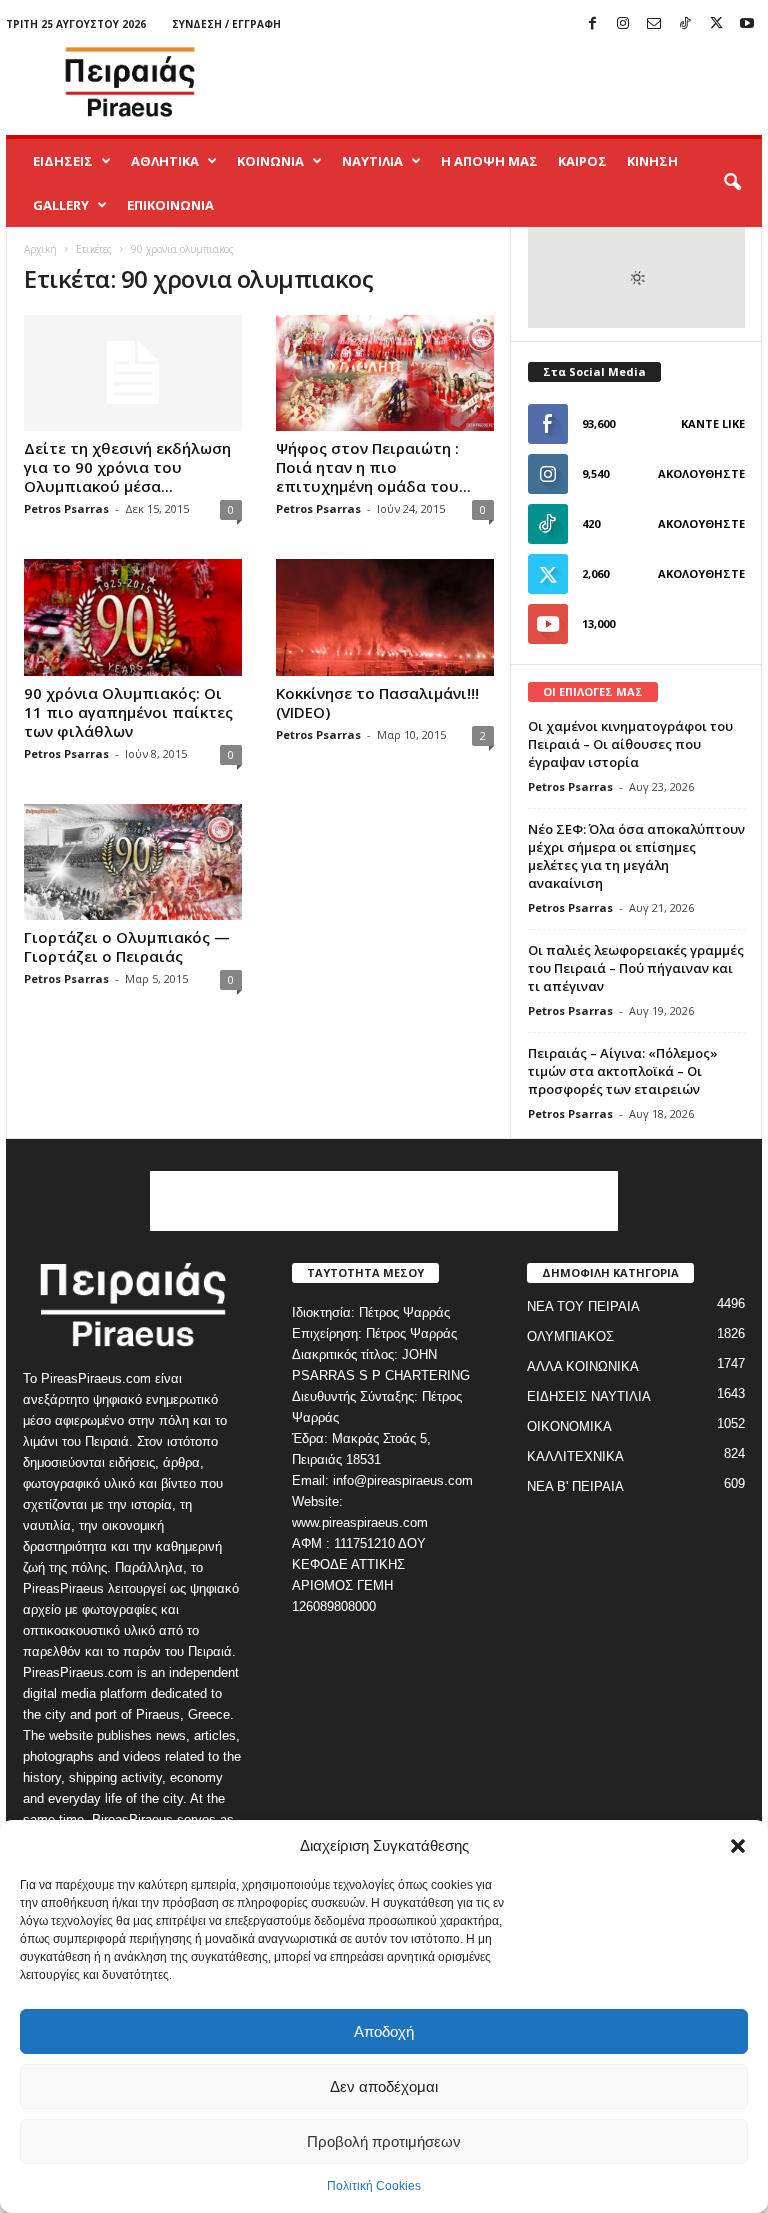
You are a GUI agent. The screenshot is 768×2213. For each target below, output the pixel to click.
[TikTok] (685, 24)
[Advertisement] (508, 82)
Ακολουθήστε (701, 473)
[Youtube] (747, 24)
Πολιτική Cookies (374, 2186)
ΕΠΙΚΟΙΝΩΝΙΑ (170, 205)
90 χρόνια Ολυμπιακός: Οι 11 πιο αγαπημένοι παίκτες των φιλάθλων (128, 712)
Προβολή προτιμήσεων (384, 2141)
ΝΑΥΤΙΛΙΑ (372, 161)
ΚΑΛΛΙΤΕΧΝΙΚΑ (575, 1456)
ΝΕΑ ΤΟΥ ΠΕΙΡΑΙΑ (583, 1306)
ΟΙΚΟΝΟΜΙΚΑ (569, 1426)
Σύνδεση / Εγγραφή (226, 24)
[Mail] (654, 24)
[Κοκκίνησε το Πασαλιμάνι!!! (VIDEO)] (385, 617)
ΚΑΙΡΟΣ (582, 161)
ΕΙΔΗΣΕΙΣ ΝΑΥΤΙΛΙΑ (589, 1396)
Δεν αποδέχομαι (384, 2086)
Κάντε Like (713, 423)
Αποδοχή (384, 2031)
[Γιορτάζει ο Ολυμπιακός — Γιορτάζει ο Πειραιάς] (133, 862)
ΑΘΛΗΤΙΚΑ (165, 161)
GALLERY (61, 205)
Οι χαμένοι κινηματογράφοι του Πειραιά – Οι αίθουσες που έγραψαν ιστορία (630, 744)
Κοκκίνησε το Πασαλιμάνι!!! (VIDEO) (377, 702)
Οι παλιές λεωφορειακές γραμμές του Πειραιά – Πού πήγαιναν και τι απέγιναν (636, 968)
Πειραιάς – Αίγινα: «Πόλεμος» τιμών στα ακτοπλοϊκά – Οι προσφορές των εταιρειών (623, 1071)
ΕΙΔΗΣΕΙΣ (63, 161)
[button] (738, 1846)
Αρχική (40, 249)
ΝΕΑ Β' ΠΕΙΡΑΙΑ (575, 1486)
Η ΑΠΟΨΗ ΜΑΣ (489, 161)
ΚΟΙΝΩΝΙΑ (270, 161)
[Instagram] (623, 24)
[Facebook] (592, 24)
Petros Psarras (66, 508)
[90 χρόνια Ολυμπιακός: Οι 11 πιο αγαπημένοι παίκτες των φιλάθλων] (133, 617)
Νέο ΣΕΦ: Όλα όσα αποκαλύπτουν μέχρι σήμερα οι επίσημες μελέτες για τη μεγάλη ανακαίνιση (636, 856)
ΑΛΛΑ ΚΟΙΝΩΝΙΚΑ (583, 1366)
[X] (716, 24)
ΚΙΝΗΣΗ (652, 161)
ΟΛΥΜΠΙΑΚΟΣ (570, 1336)
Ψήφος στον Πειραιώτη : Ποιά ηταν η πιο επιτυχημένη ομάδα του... (373, 467)
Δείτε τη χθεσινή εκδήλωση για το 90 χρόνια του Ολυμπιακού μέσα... (127, 467)
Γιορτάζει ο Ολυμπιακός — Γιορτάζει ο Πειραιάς (127, 946)
